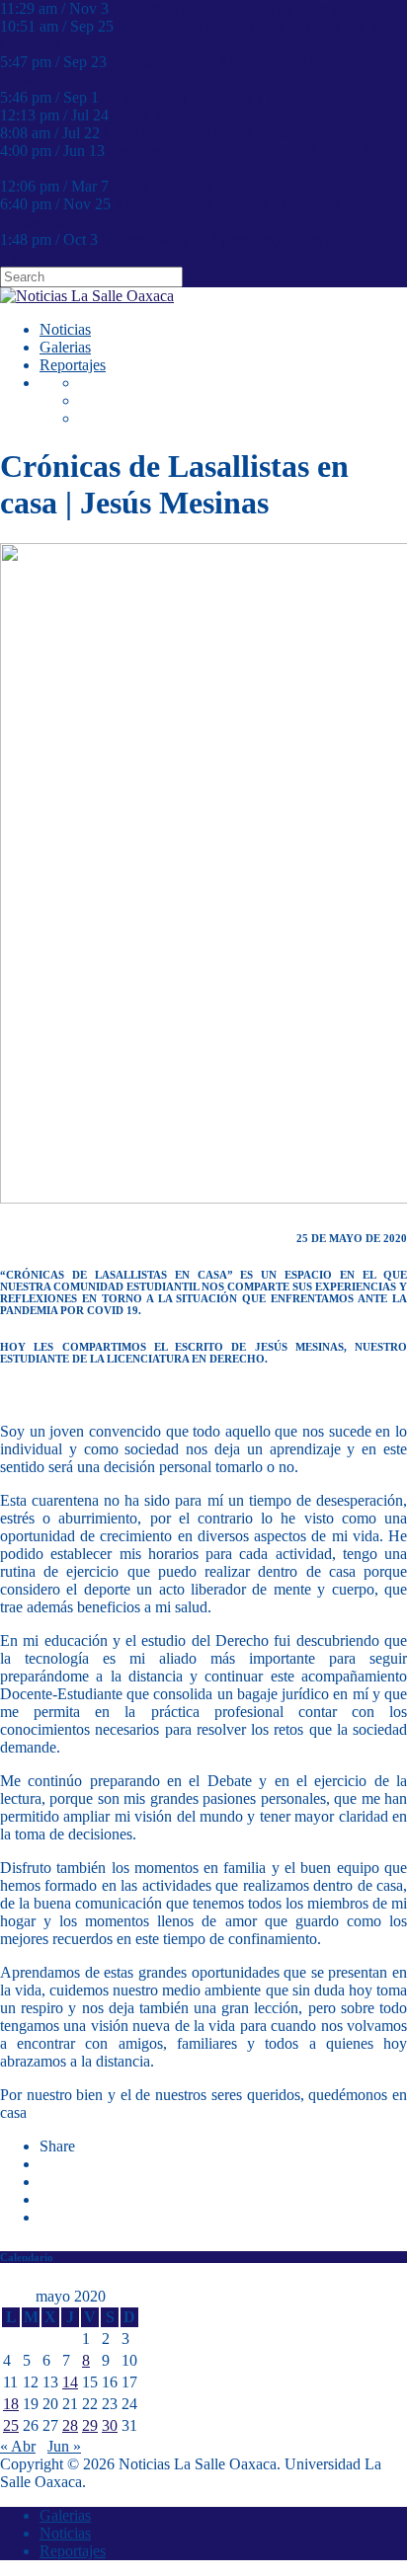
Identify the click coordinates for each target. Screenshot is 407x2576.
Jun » (64, 2446)
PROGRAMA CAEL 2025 (199, 186)
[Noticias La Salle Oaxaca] (87, 296)
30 (110, 2425)
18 (11, 2404)
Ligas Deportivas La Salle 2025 (203, 133)
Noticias (65, 329)
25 (11, 2425)
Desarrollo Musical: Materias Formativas (239, 8)
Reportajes (73, 365)
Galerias (65, 347)
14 (70, 2382)
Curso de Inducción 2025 (192, 115)
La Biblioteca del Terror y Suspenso (215, 97)
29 (90, 2425)
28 (70, 2425)
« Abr (18, 2446)
